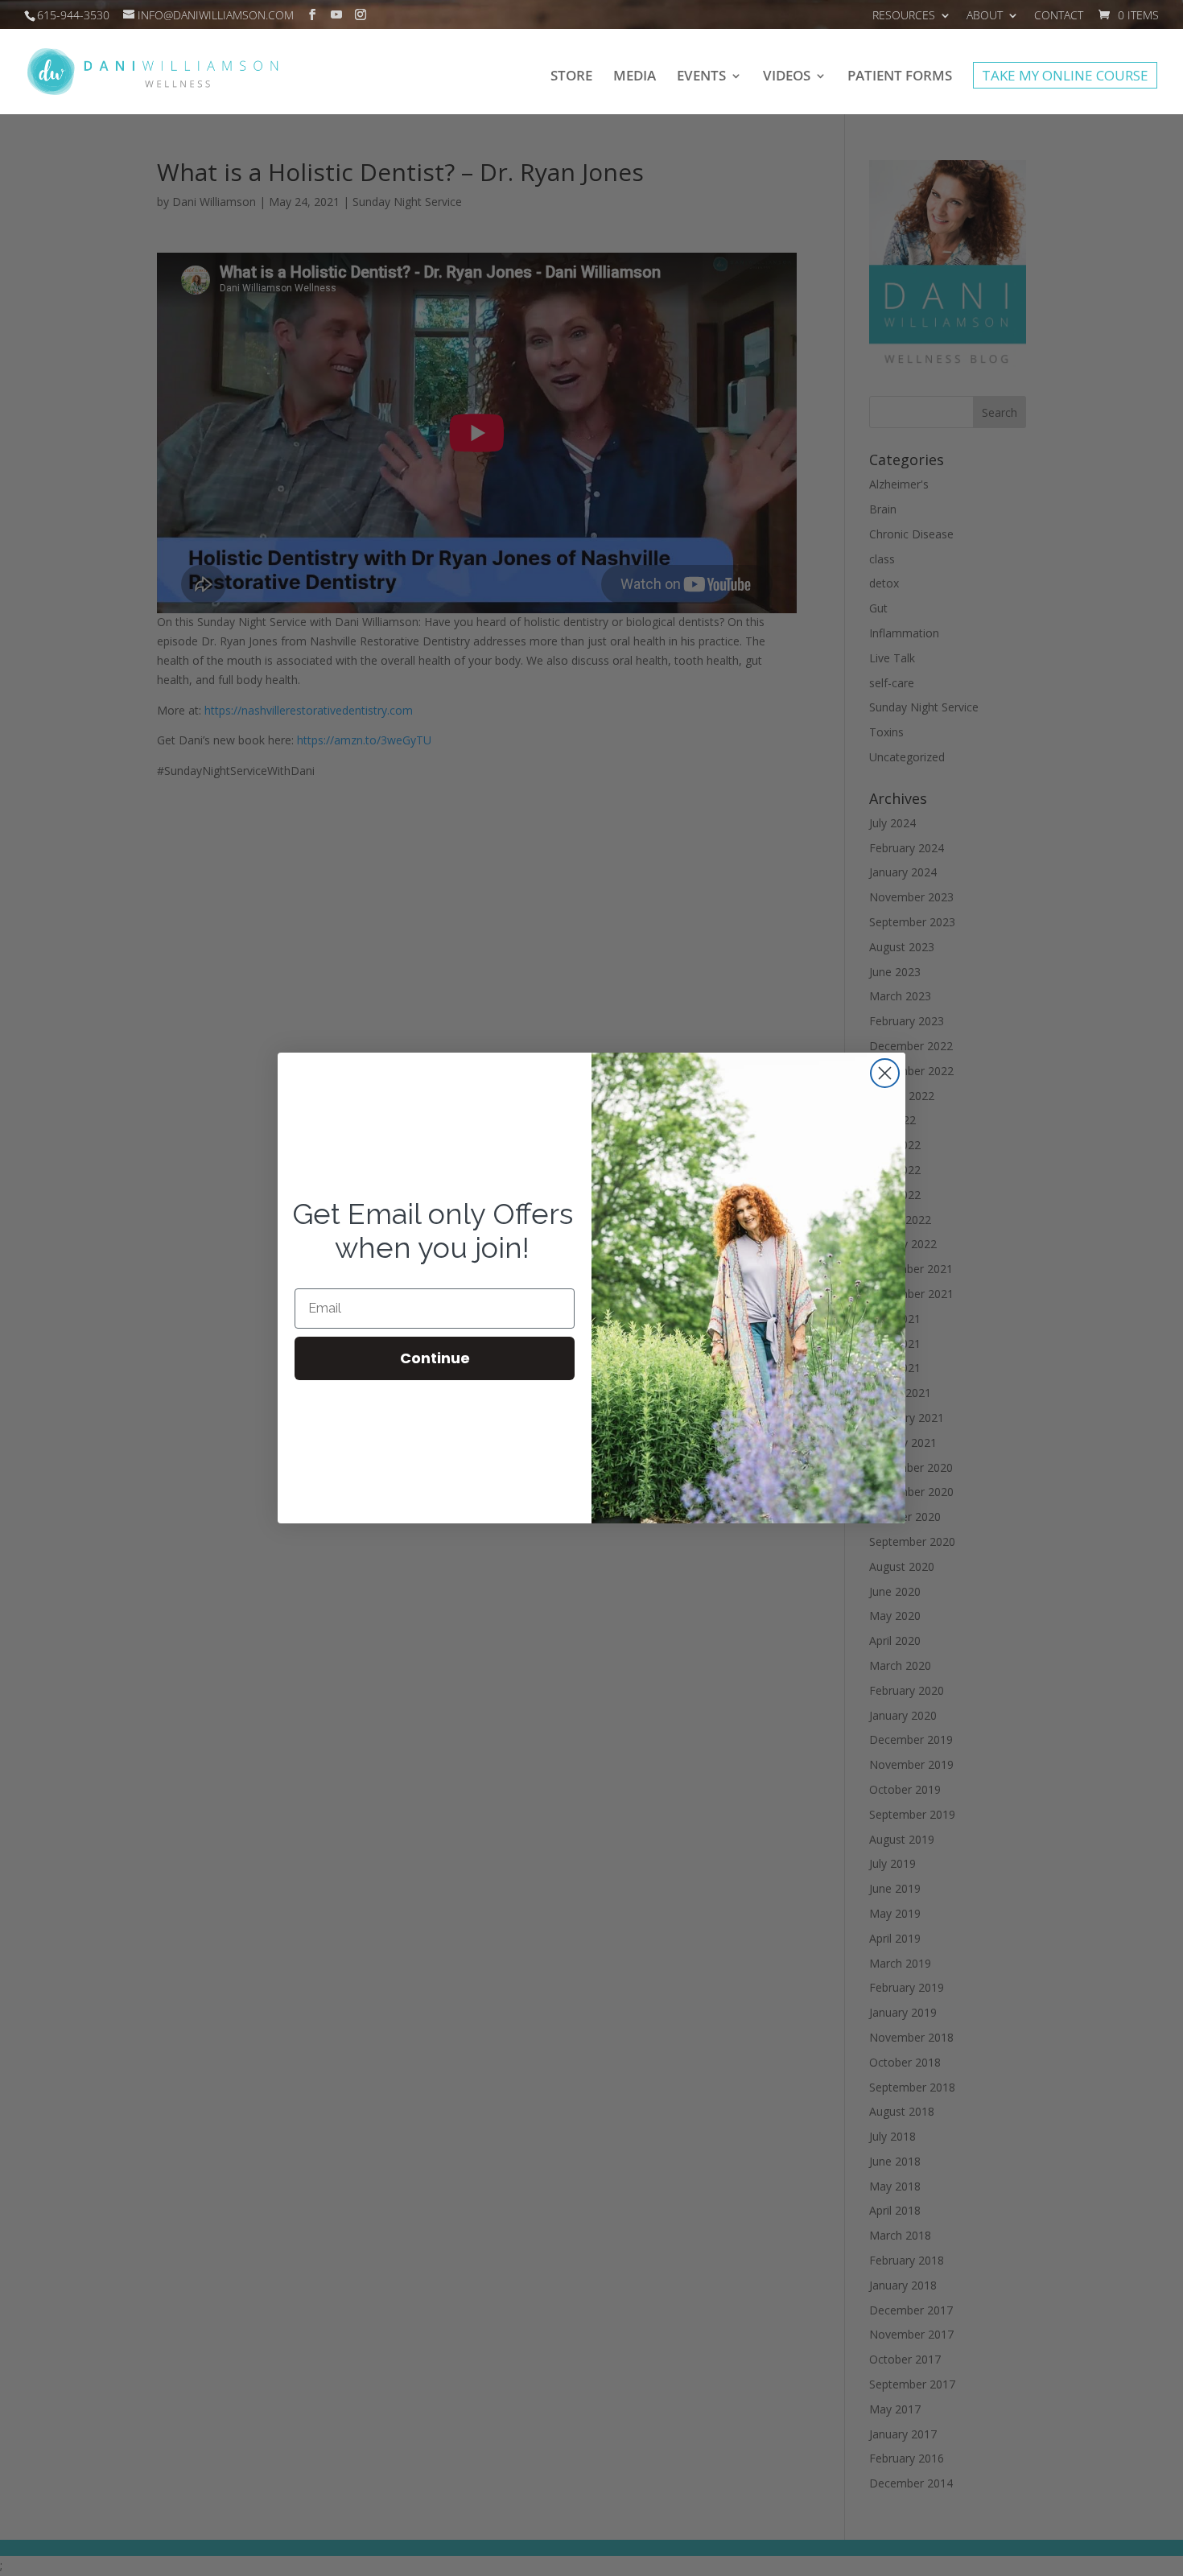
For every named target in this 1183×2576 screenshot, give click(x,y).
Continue (435, 1358)
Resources (904, 16)
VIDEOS (787, 77)
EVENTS (701, 77)
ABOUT (985, 16)
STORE (571, 77)
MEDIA (635, 77)
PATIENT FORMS (900, 77)
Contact (1059, 16)
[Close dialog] (885, 1073)
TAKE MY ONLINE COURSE (1065, 78)
